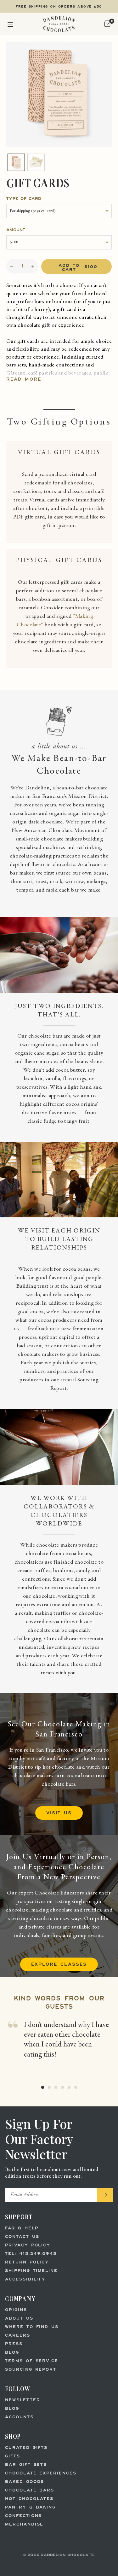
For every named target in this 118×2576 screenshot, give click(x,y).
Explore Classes (59, 1965)
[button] (10, 24)
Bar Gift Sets (26, 2465)
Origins (16, 2310)
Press (14, 2344)
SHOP (13, 2436)
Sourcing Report (31, 2370)
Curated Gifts (26, 2448)
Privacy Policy (28, 2245)
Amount (16, 230)
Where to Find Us (32, 2327)
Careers (18, 2336)
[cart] (107, 24)
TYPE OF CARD (24, 199)
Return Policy (27, 2262)
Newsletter (23, 2400)
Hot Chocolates (29, 2499)
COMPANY (20, 2299)
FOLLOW (18, 2389)
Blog (12, 2353)
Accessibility (25, 2279)
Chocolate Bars (30, 2490)
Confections (23, 2516)
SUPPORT (19, 2217)
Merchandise (24, 2524)
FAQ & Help (22, 2228)
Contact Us (22, 2237)
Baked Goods (25, 2482)
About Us (19, 2318)
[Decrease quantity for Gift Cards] (12, 267)
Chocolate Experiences (41, 2473)
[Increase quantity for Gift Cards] (33, 267)
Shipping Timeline (31, 2271)
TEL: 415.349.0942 (31, 2254)
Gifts (13, 2456)
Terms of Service (32, 2361)
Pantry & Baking (30, 2507)
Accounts (19, 2417)
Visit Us (59, 1813)
